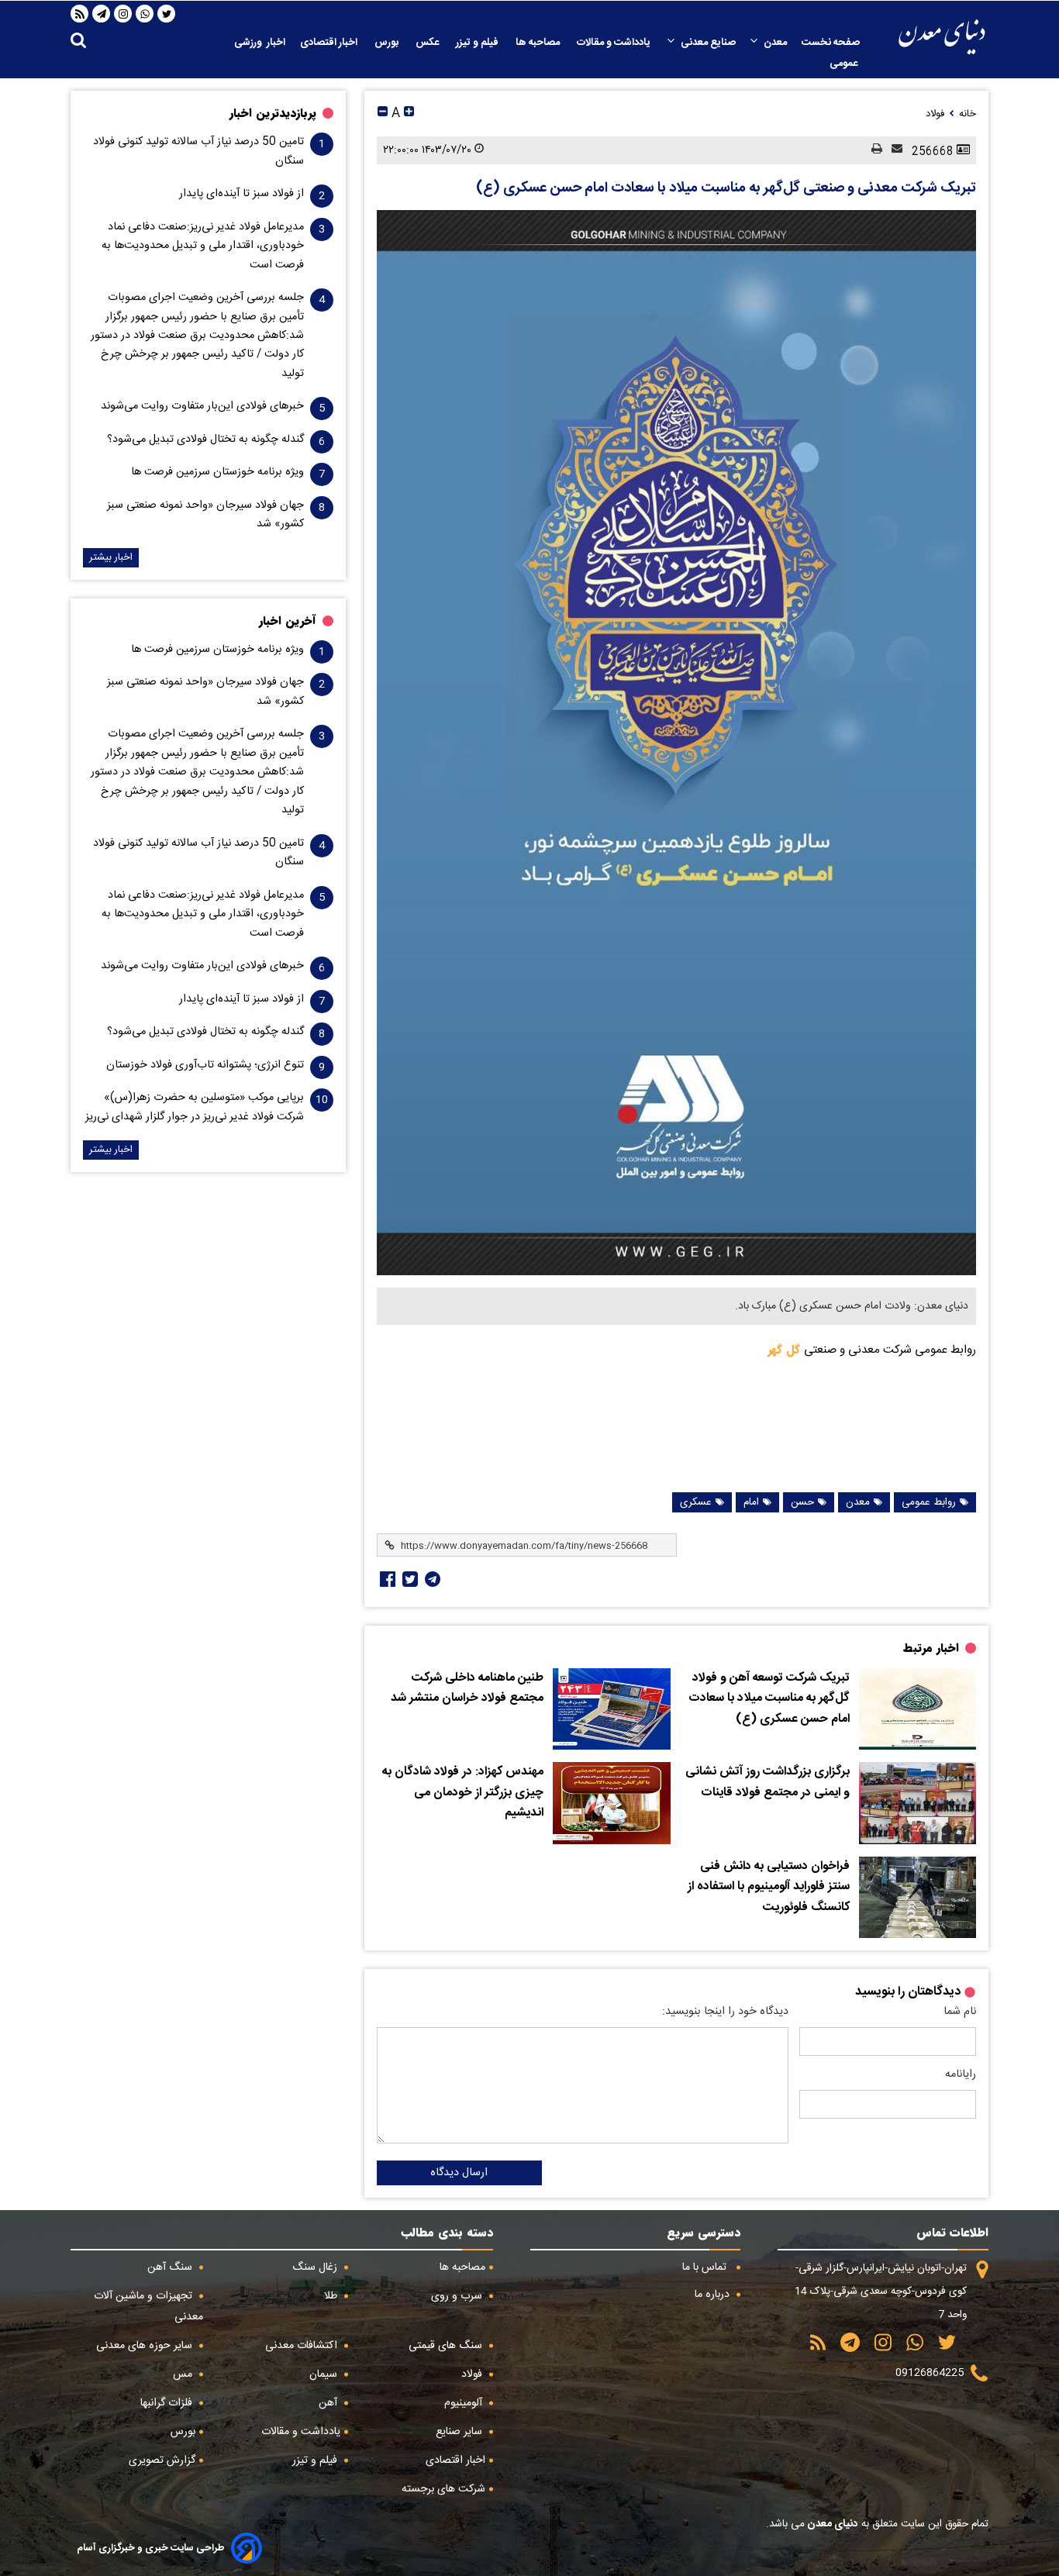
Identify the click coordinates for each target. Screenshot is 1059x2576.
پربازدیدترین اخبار (273, 113)
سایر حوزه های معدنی (146, 2346)
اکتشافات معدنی (303, 2346)
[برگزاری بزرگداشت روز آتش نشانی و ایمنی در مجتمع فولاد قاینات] (918, 1803)
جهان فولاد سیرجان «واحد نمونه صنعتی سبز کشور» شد (205, 515)
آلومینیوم (465, 2403)
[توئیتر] (409, 1579)
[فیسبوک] (386, 1579)
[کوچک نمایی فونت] (383, 114)
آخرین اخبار (288, 621)
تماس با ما (706, 2267)
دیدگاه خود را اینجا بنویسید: (725, 2012)
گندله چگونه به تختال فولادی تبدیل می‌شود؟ (205, 440)
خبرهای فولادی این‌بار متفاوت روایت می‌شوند (202, 406)
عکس (428, 43)
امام (751, 1502)
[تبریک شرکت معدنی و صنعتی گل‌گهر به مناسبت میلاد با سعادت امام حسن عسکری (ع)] (676, 743)
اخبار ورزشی (260, 43)
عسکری (696, 1502)
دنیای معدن (831, 2524)
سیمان (325, 2374)
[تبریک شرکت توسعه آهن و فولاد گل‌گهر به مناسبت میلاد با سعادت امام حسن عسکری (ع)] (918, 1709)
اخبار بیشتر (111, 558)
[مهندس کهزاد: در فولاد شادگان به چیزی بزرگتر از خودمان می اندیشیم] (611, 1803)
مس (184, 2374)
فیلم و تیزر (478, 43)
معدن (775, 43)
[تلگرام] (102, 14)
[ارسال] (892, 150)
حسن (802, 1502)
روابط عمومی (929, 1502)
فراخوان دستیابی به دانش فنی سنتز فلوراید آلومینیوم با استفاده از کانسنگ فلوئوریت (769, 1887)
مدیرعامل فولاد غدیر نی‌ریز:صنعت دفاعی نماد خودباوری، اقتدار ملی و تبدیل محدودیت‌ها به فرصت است (203, 246)
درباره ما (714, 2295)
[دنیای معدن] (942, 37)
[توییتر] (167, 14)
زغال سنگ (316, 2267)
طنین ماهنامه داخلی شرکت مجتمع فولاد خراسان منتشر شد (467, 1689)
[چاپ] (872, 150)
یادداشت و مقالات (615, 43)
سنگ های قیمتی (447, 2346)
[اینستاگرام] (123, 14)
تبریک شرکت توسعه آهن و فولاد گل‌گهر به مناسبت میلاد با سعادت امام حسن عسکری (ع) (769, 1699)
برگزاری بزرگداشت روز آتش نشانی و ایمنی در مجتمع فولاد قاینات (768, 1783)
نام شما (960, 2012)
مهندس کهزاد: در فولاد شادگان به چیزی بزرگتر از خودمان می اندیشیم (463, 1793)
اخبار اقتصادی (330, 43)
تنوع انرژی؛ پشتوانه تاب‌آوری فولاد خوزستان (205, 1065)
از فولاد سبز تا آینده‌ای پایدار (241, 194)
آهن (329, 2403)
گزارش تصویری (162, 2460)
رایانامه (961, 2074)
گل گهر (786, 1350)
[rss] (80, 14)
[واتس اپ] (145, 14)
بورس (388, 43)
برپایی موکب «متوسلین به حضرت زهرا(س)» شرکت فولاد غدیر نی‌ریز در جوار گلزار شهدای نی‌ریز (195, 1107)
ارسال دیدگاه (459, 2173)
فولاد (473, 2374)
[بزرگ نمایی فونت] (409, 114)
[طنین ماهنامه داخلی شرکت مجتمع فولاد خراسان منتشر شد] (611, 1709)
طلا (332, 2296)
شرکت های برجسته (443, 2489)
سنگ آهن (171, 2267)
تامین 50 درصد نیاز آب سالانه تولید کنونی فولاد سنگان (198, 151)
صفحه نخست (831, 43)
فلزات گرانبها (168, 2403)
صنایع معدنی (708, 43)
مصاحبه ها (539, 43)
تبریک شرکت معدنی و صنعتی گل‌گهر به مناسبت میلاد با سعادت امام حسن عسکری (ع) (726, 188)
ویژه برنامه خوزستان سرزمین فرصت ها (217, 472)
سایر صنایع (461, 2432)
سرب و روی (458, 2296)
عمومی (845, 64)
